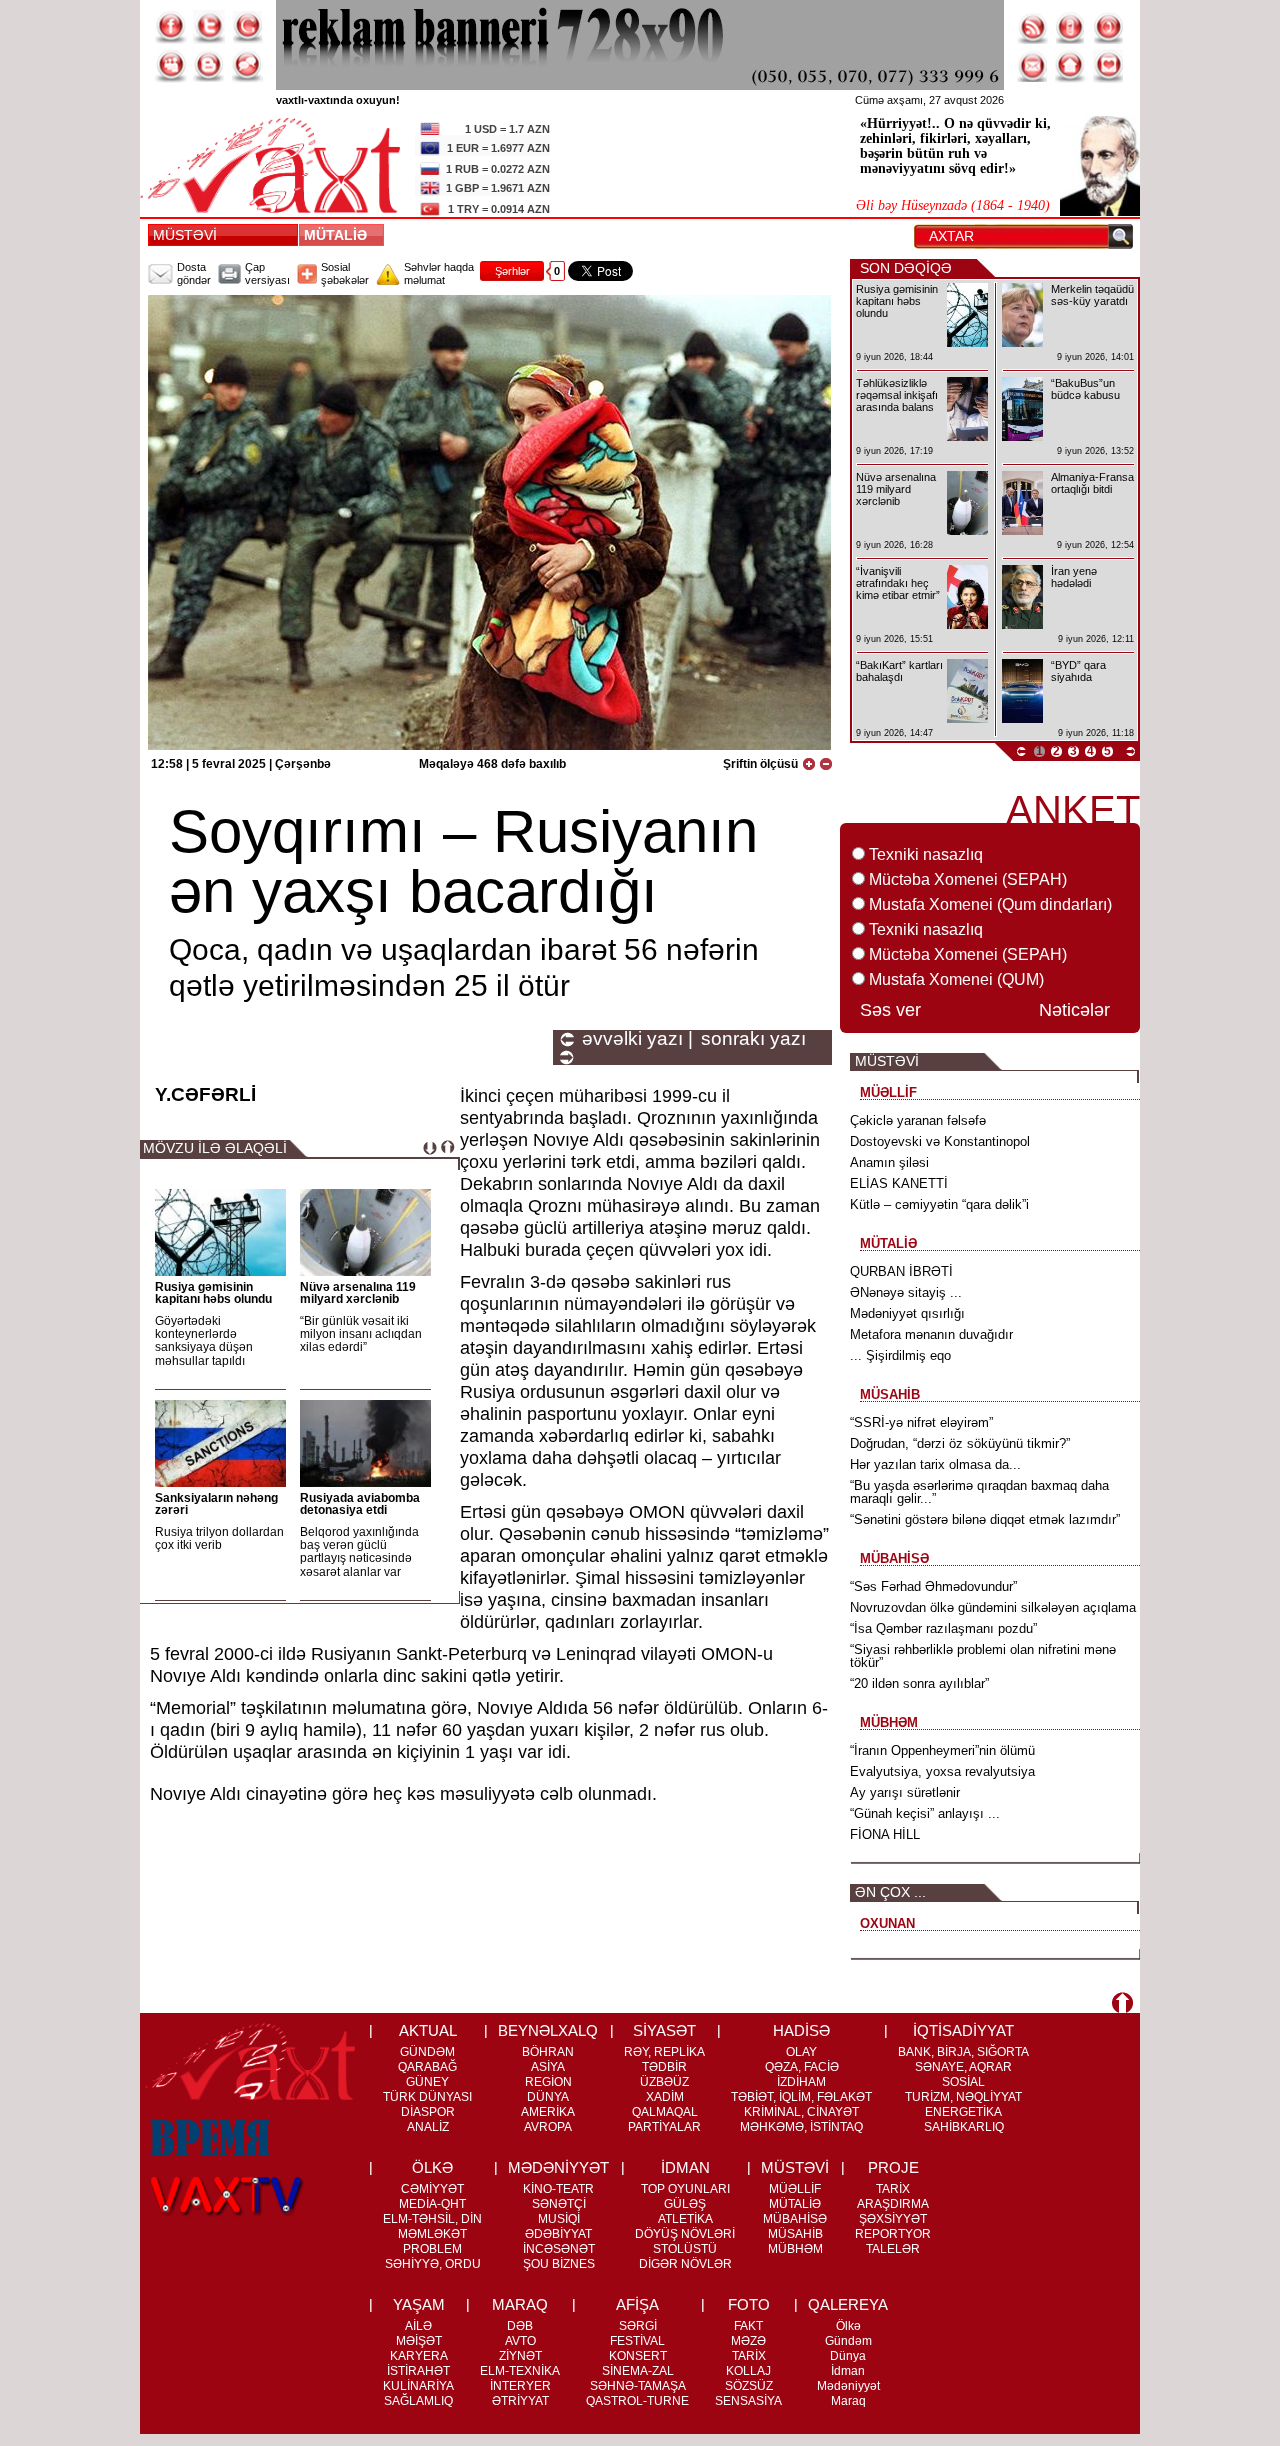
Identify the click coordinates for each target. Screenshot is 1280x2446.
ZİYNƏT (520, 2356)
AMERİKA (548, 2112)
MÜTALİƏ (339, 235)
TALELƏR (893, 2249)
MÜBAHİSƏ (795, 2219)
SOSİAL (963, 2082)
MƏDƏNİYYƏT (558, 2167)
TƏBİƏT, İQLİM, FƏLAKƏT (801, 2097)
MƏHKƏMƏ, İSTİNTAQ (801, 2127)
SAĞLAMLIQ (418, 2401)
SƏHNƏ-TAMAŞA (638, 2386)
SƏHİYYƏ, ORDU (433, 2264)
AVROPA (548, 2127)
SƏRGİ (638, 2326)
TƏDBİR (664, 2067)
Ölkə (848, 2326)
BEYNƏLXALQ (548, 2030)
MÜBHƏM (795, 2249)
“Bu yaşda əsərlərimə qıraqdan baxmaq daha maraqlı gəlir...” (979, 1492)
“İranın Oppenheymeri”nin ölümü (942, 1750)
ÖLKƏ (432, 2167)
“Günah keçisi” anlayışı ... (925, 1813)
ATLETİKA (685, 2219)
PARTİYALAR (664, 2127)
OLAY (801, 2052)
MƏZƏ (748, 2341)
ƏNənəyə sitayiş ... (906, 1292)
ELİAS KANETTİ (899, 1183)
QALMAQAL (665, 2112)
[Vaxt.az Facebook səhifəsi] (171, 27)
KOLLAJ (748, 2371)
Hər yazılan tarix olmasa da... (935, 1464)
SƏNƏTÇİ (559, 2204)
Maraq (848, 2401)
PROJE (893, 2167)
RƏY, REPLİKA (664, 2052)
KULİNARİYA (418, 2386)
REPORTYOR (893, 2234)
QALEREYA (848, 2304)
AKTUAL (428, 2030)
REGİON (548, 2082)
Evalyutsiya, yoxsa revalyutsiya (942, 1771)
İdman (848, 2371)
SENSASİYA (748, 2401)
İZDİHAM (801, 2082)
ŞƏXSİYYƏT (893, 2219)
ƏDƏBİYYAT (558, 2234)
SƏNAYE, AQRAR (963, 2067)
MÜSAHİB (795, 2234)
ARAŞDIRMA (893, 2204)
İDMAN (685, 2167)
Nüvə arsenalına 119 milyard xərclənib (358, 1293)
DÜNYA (548, 2097)
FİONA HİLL (885, 1834)
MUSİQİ (559, 2219)
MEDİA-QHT (432, 2204)
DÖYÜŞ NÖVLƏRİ (685, 2234)
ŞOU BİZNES (559, 2264)
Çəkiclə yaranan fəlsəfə (918, 1120)
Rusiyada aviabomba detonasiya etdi (360, 1504)
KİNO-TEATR (558, 2189)
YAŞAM (419, 2304)
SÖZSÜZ (749, 2386)
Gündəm (848, 2341)
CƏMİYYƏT (432, 2189)
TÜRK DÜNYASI (427, 2097)
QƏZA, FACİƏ (802, 2067)
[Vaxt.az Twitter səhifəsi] (209, 27)
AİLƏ (418, 2326)
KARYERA (419, 2356)
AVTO (520, 2341)
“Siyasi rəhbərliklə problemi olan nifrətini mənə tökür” (983, 1656)
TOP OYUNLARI (685, 2189)
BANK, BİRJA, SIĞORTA (963, 2052)
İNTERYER (520, 2386)
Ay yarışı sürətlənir (905, 1792)
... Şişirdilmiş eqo (900, 1355)
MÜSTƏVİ (185, 235)
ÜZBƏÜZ (664, 2082)
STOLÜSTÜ (685, 2249)
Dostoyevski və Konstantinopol (940, 1141)
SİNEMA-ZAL (638, 2371)
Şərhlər (512, 271)
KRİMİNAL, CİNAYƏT (801, 2112)
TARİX (893, 2189)
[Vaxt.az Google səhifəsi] (247, 27)
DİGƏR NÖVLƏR (685, 2264)
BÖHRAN (548, 2052)
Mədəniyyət (848, 2386)
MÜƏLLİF (795, 2189)
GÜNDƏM (427, 2052)
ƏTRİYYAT (520, 2401)
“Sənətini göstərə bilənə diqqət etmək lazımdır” (985, 1519)
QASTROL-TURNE (637, 2401)
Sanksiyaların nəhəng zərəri (216, 1504)
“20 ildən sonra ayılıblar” (919, 1683)
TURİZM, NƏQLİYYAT (963, 2097)
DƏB (520, 2326)
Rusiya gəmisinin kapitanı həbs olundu (213, 1293)
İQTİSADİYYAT (963, 2030)
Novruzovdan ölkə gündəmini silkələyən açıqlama (993, 1607)
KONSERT (638, 2356)
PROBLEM (432, 2249)
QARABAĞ (427, 2067)
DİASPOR (428, 2112)
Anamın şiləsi (889, 1162)
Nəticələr (1074, 1010)
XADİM (665, 2097)
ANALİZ (428, 2127)
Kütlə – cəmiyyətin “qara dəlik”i (939, 1204)
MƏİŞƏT (419, 2341)
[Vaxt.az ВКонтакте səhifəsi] (209, 66)
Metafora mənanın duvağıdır (931, 1334)
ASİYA (548, 2067)
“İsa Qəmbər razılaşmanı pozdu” (943, 1628)
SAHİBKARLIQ (964, 2127)
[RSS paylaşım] (1033, 27)
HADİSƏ (801, 2030)
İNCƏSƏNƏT (559, 2249)
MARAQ (520, 2304)
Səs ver (890, 1010)
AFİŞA (637, 2304)
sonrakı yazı (753, 1039)
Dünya (848, 2356)
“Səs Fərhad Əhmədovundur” (933, 1586)
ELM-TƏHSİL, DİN (432, 2219)
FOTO (749, 2304)
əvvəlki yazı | (637, 1039)
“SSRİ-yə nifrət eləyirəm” (921, 1422)
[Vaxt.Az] (1109, 66)
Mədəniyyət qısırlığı (907, 1313)
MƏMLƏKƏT (432, 2234)
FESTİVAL (637, 2341)
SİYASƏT (664, 2030)
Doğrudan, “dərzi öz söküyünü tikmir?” (960, 1443)
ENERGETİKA (963, 2112)
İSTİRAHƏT (418, 2371)
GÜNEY (427, 2082)
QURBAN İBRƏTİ (901, 1271)
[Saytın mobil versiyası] (1071, 27)
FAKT (748, 2326)
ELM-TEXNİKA (520, 2371)
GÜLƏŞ (685, 2204)
